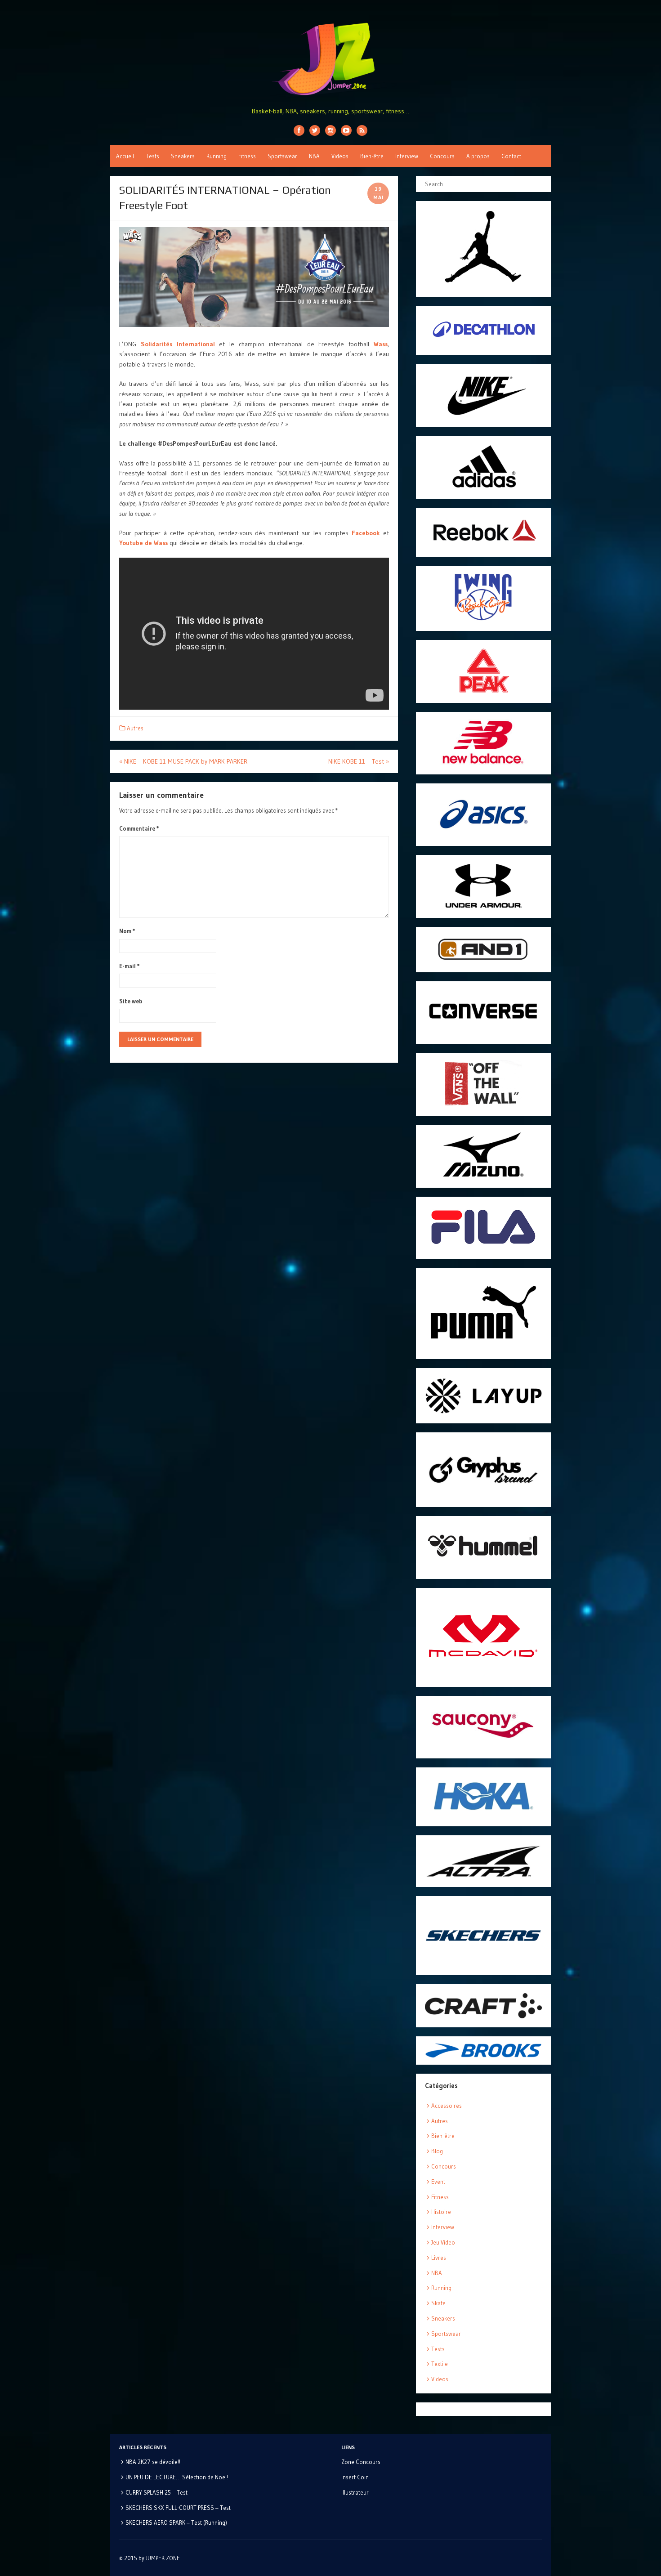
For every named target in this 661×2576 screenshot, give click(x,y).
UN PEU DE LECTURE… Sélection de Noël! (177, 2477)
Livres (439, 2258)
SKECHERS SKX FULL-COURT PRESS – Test (178, 2508)
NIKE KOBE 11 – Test (359, 761)
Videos (340, 156)
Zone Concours (361, 2462)
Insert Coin (355, 2477)
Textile (440, 2364)
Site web (131, 1001)
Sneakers (183, 156)
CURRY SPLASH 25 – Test (156, 2492)
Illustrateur (355, 2492)
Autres (135, 728)
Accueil (125, 156)
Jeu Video (443, 2242)
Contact (511, 156)
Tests (152, 156)
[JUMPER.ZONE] (330, 59)
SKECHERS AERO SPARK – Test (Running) (176, 2522)
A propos (478, 156)
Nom (127, 931)
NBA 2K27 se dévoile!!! (154, 2462)
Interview (407, 156)
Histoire (441, 2212)
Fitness (247, 156)
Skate (438, 2303)
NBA (314, 156)
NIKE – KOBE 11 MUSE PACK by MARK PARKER (183, 761)
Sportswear (282, 156)
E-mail (130, 966)
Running (217, 156)
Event (438, 2182)
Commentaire (139, 828)
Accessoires (447, 2106)
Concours (442, 156)
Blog (437, 2151)
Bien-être (372, 156)
